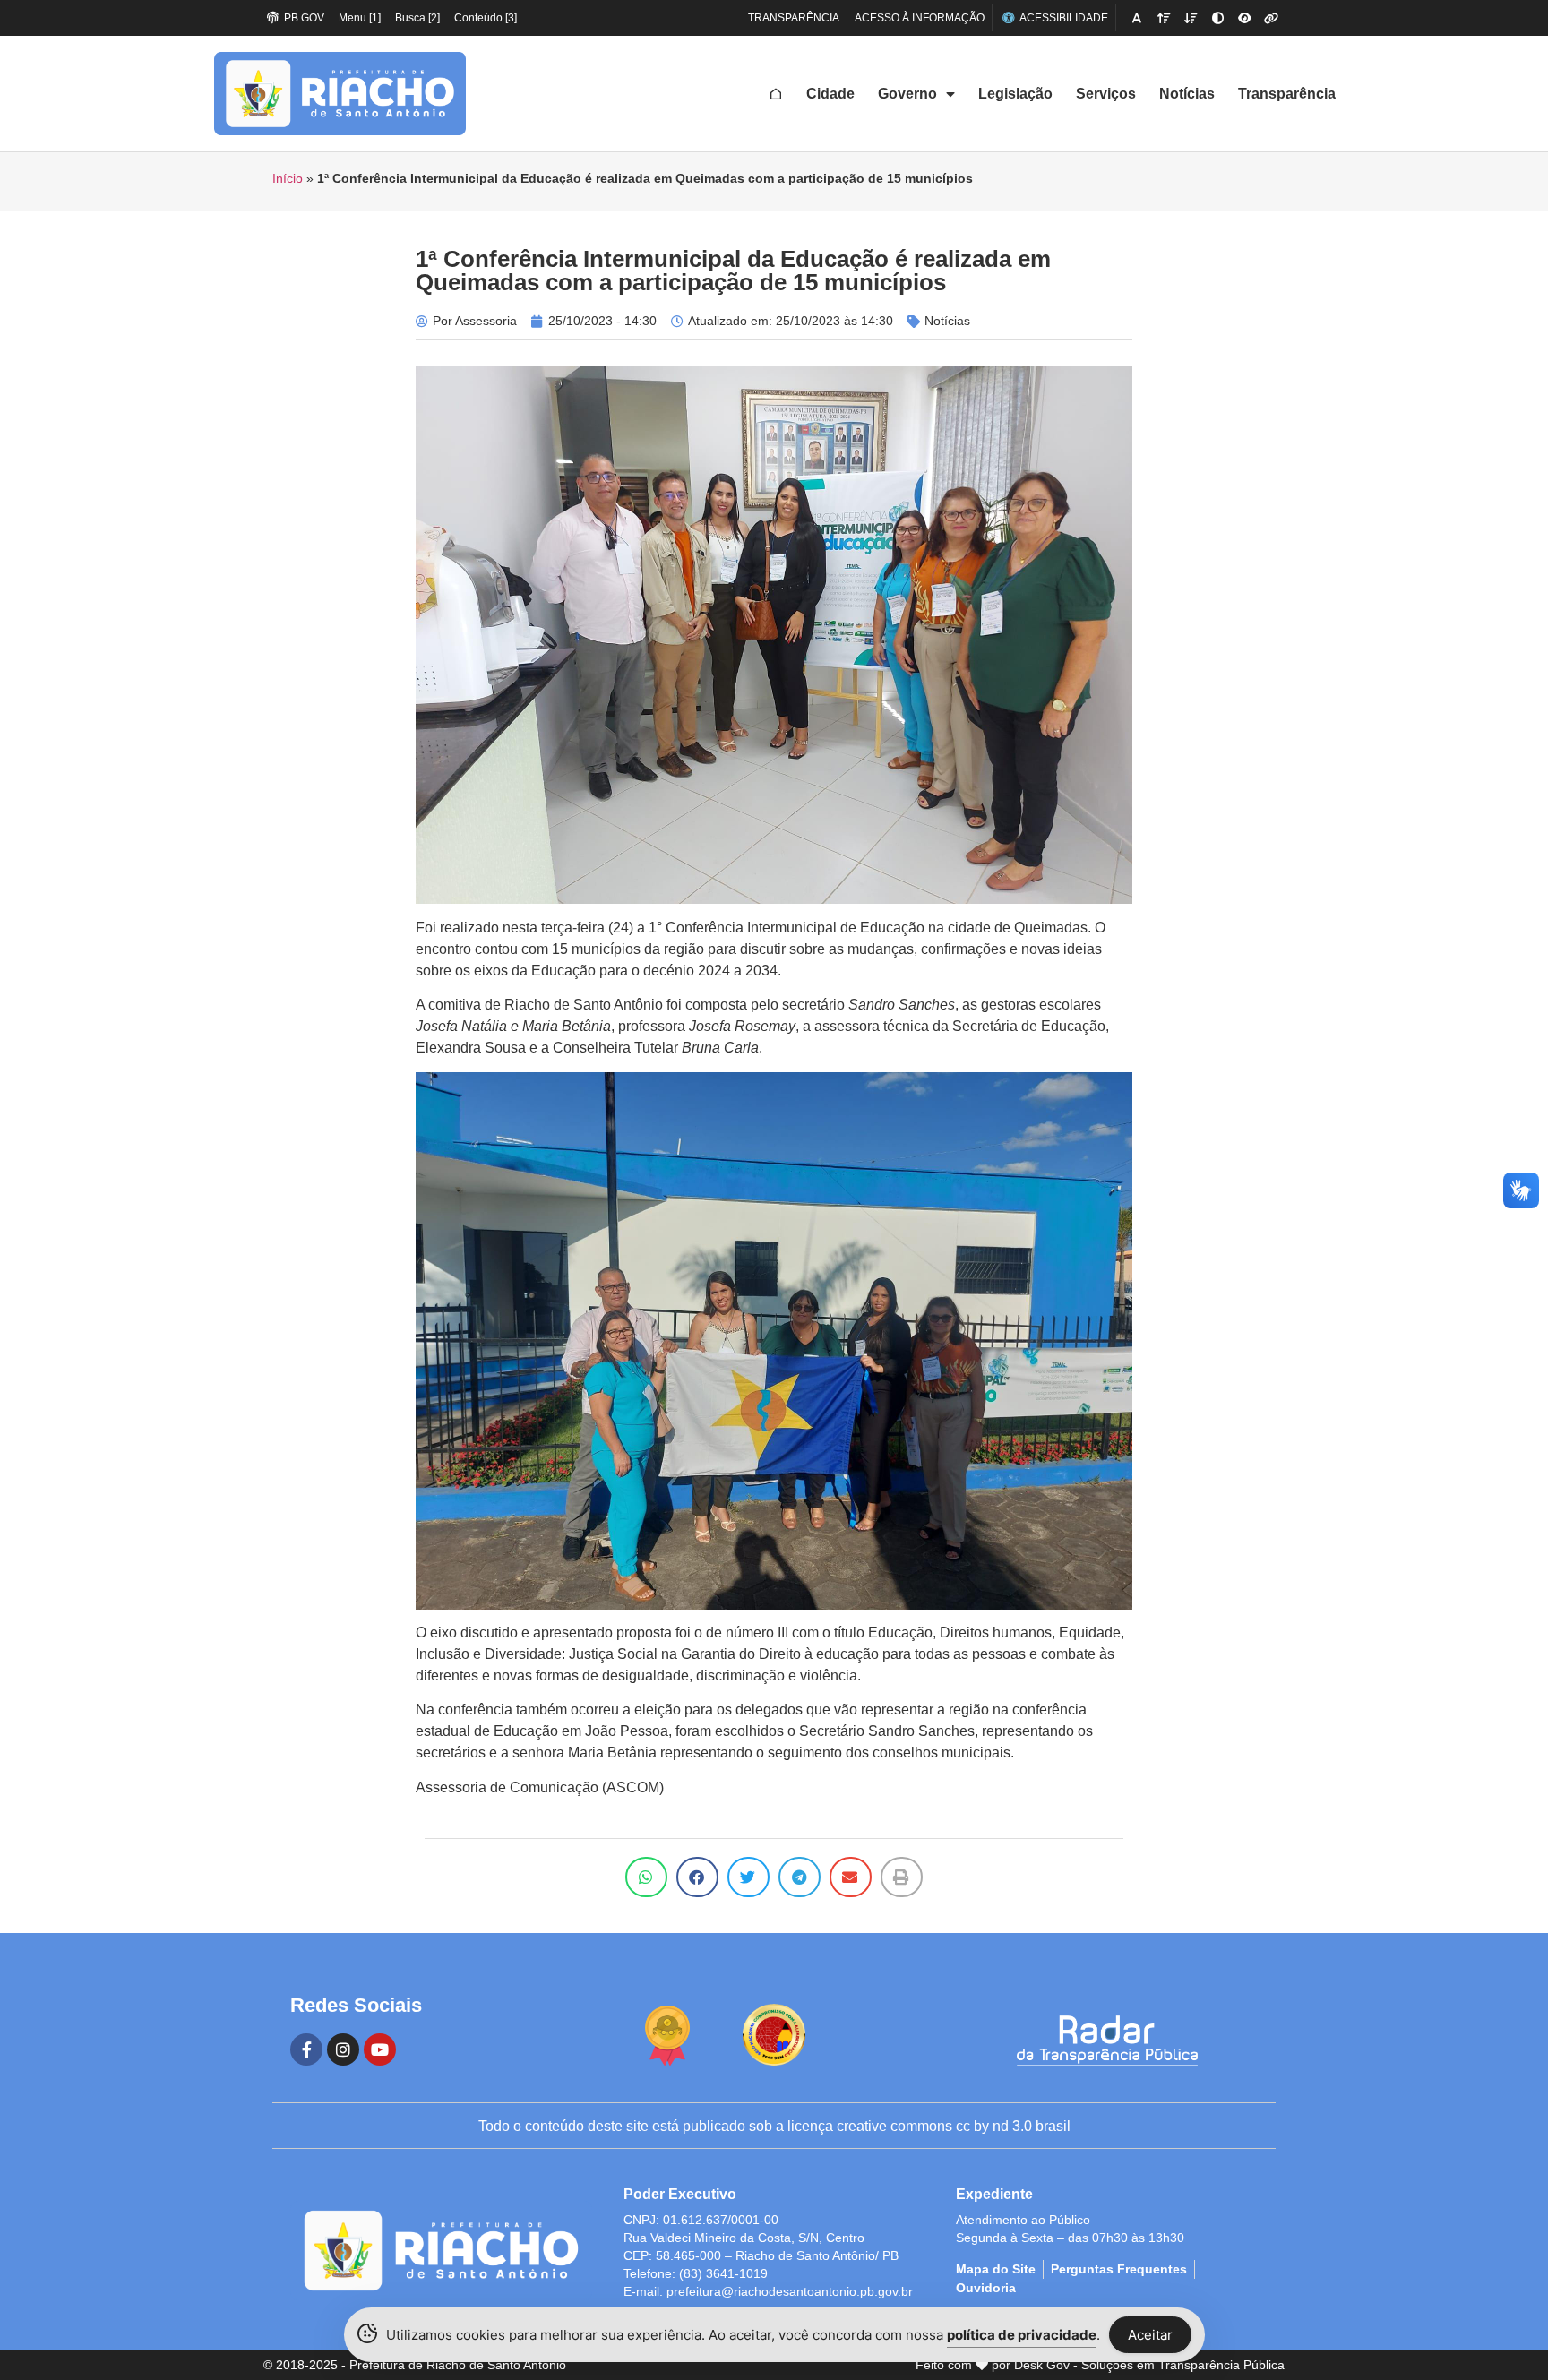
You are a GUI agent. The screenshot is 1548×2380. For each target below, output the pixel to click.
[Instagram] (343, 2049)
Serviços (1106, 94)
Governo (907, 94)
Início (288, 179)
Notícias (1187, 94)
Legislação (1015, 94)
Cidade (830, 94)
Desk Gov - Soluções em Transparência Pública (1149, 2365)
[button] (646, 1877)
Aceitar (1150, 2335)
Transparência (1287, 94)
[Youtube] (380, 2049)
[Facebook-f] (306, 2049)
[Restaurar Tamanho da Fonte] (1137, 18)
